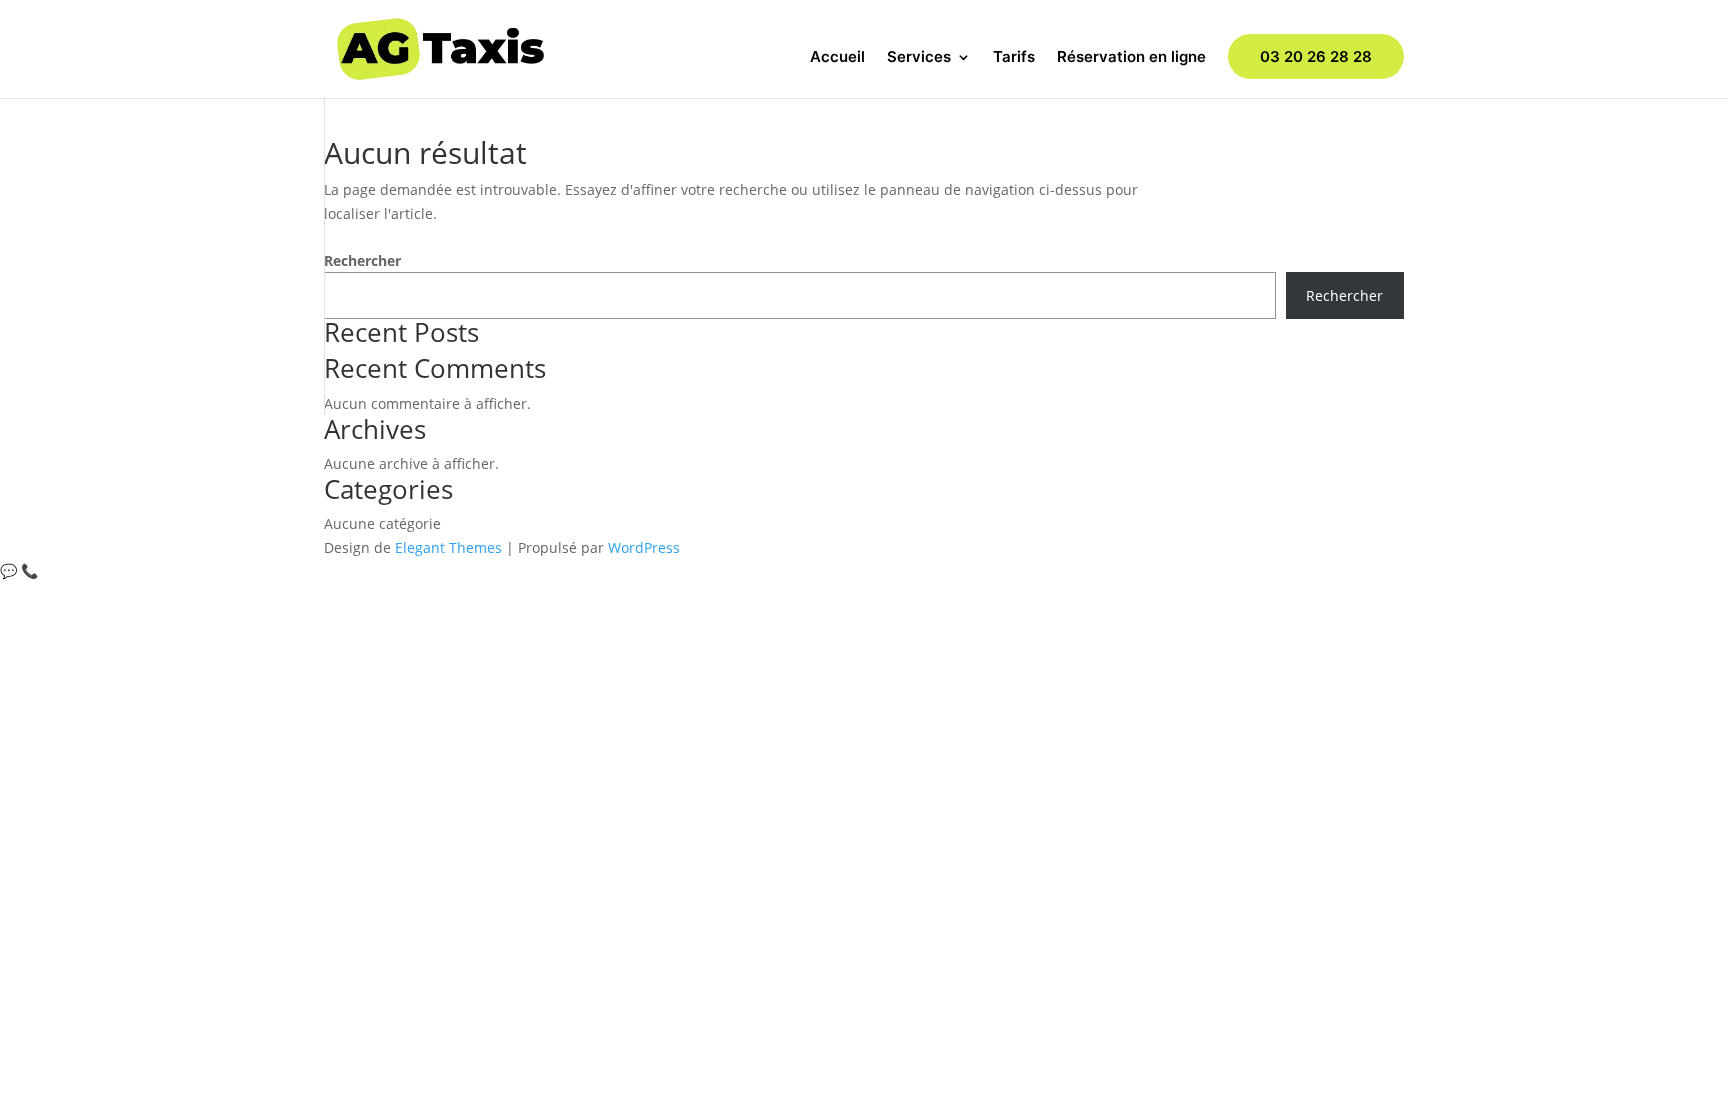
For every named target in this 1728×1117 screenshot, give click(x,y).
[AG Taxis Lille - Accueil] (440, 47)
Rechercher (362, 260)
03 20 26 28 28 (1316, 56)
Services (919, 58)
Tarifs (1014, 58)
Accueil (837, 58)
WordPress (644, 547)
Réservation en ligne (1131, 58)
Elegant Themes (448, 547)
